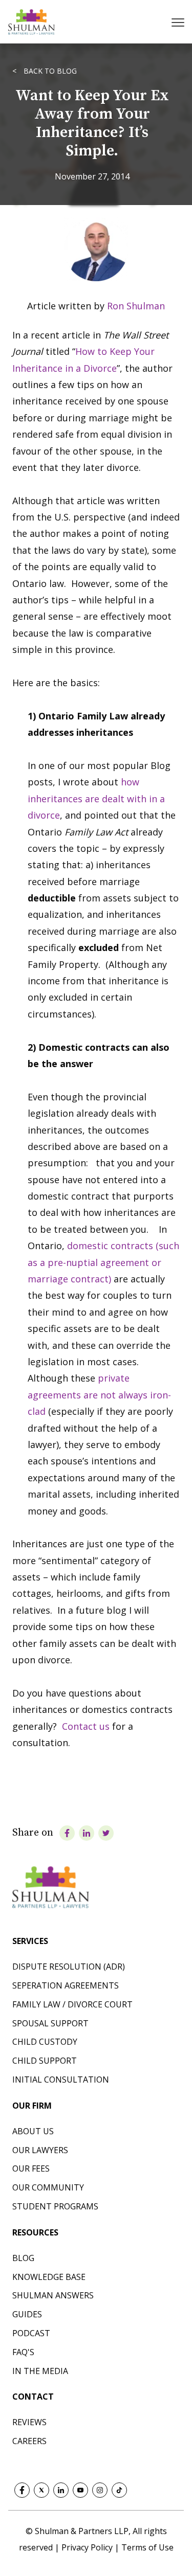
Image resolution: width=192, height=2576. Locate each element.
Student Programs (55, 2206)
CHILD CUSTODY (45, 2042)
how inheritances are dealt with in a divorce (96, 798)
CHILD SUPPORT (45, 2061)
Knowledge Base (49, 2277)
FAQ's (23, 2352)
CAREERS (29, 2441)
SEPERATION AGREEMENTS (66, 1985)
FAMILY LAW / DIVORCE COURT (72, 2004)
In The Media (40, 2371)
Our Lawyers (40, 2150)
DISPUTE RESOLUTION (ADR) (69, 1967)
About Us (33, 2131)
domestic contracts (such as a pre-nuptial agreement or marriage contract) (103, 1262)
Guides (27, 2314)
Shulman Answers (53, 2295)
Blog (23, 2258)
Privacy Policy (88, 2547)
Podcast (31, 2333)
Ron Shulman (136, 306)
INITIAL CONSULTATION (61, 2080)
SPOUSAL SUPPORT (50, 2023)
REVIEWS (29, 2422)
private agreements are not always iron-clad (99, 1395)
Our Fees (31, 2168)
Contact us (86, 1726)
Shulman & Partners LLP (82, 2531)
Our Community (48, 2187)
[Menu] (179, 22)
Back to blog (49, 71)
